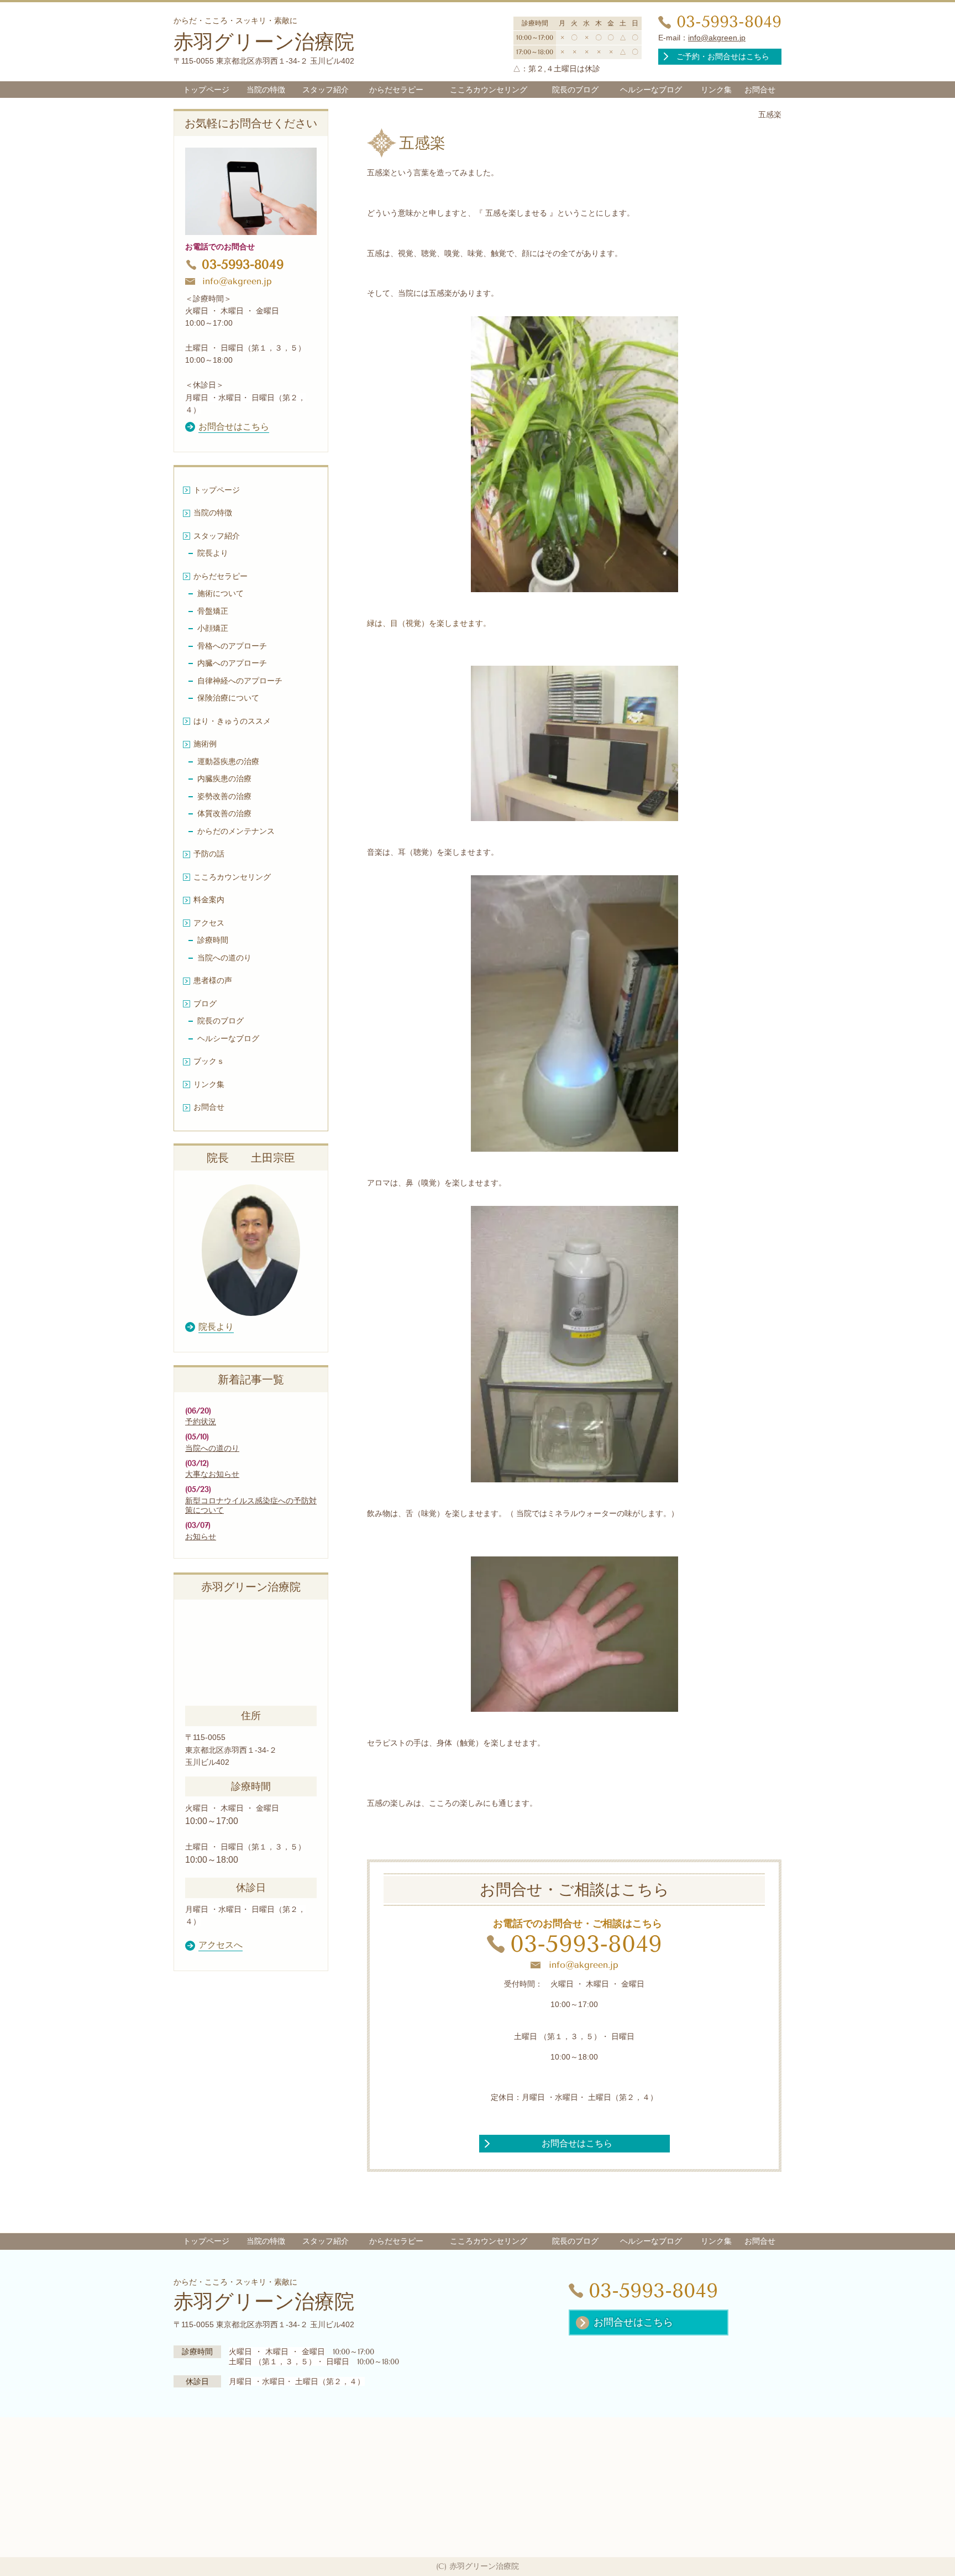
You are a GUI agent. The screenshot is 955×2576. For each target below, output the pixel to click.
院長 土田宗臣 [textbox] (251, 1158)
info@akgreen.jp (717, 38)
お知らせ (201, 1537)
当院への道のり (212, 1448)
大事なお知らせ (212, 1474)
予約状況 (201, 1422)
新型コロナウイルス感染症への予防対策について (251, 1506)
